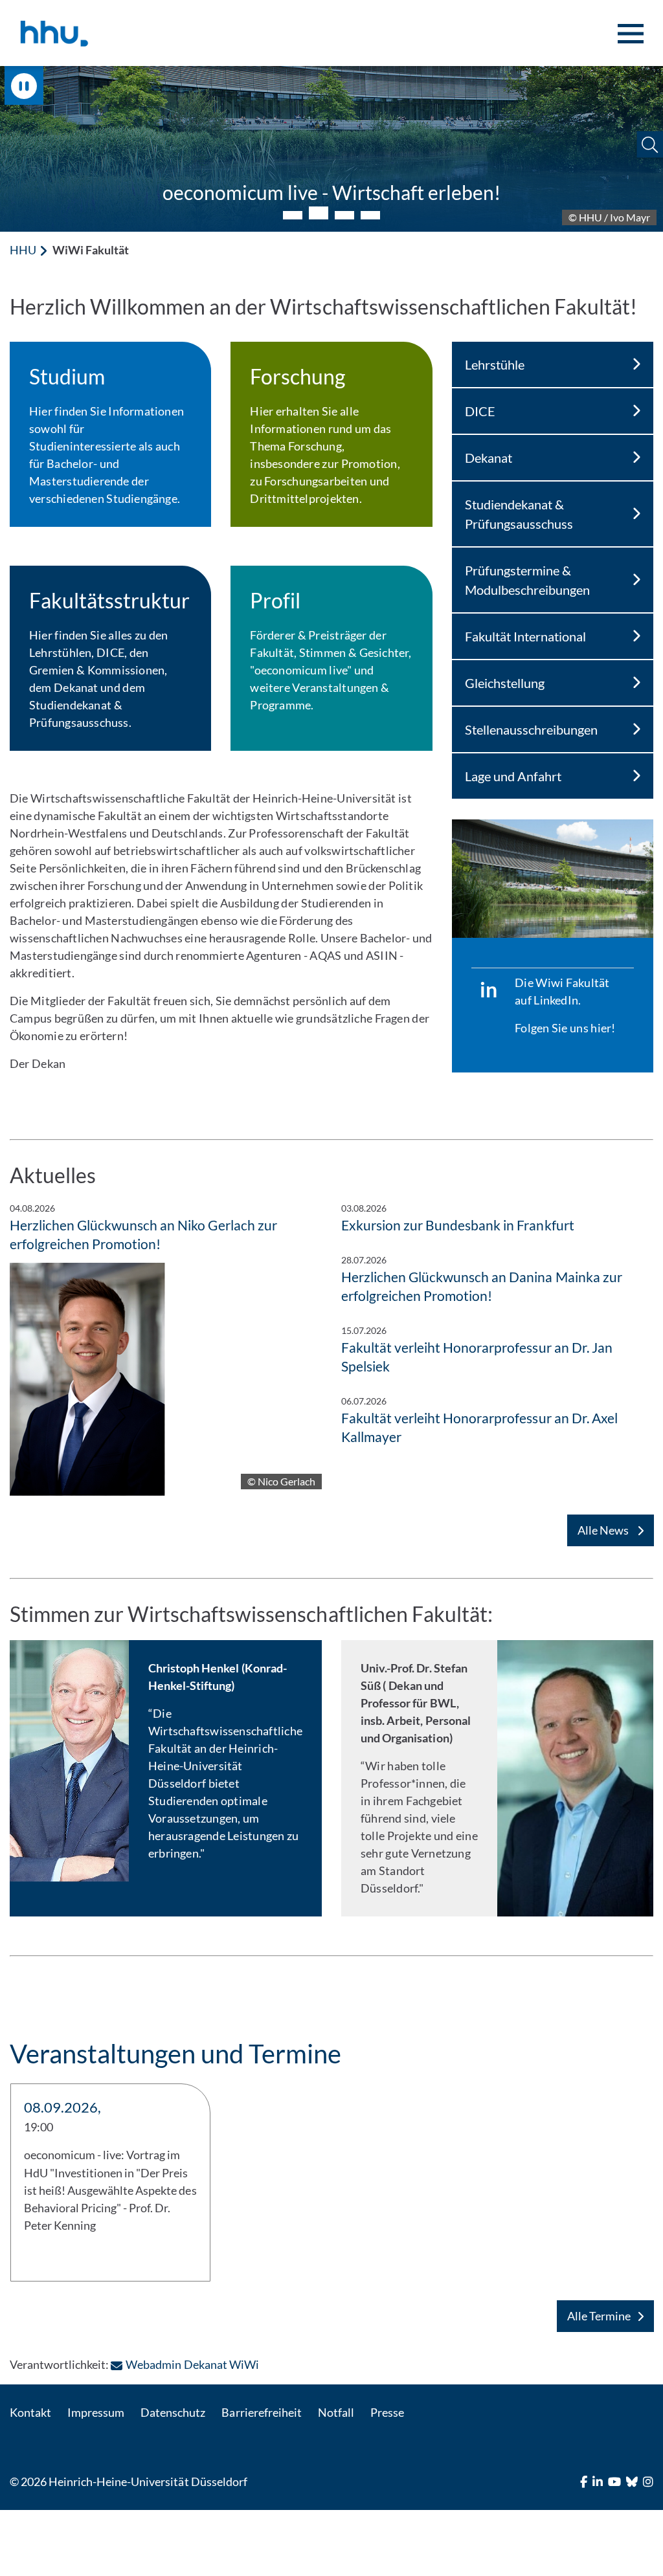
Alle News (604, 1530)
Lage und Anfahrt (513, 776)
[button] (650, 145)
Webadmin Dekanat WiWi (192, 2364)
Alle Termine (599, 2316)
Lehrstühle (495, 364)
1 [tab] (293, 215)
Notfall (336, 2412)
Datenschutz (173, 2412)
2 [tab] (319, 215)
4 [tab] (370, 215)
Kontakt (30, 2412)
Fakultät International (525, 636)
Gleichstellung (505, 683)
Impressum (96, 2412)
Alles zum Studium (331, 192)
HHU (23, 250)
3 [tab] (344, 214)
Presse (387, 2412)
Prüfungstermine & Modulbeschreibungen (527, 580)
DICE (480, 411)
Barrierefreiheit (261, 2412)
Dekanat (489, 458)
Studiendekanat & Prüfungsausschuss (519, 514)
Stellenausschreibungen (531, 729)
